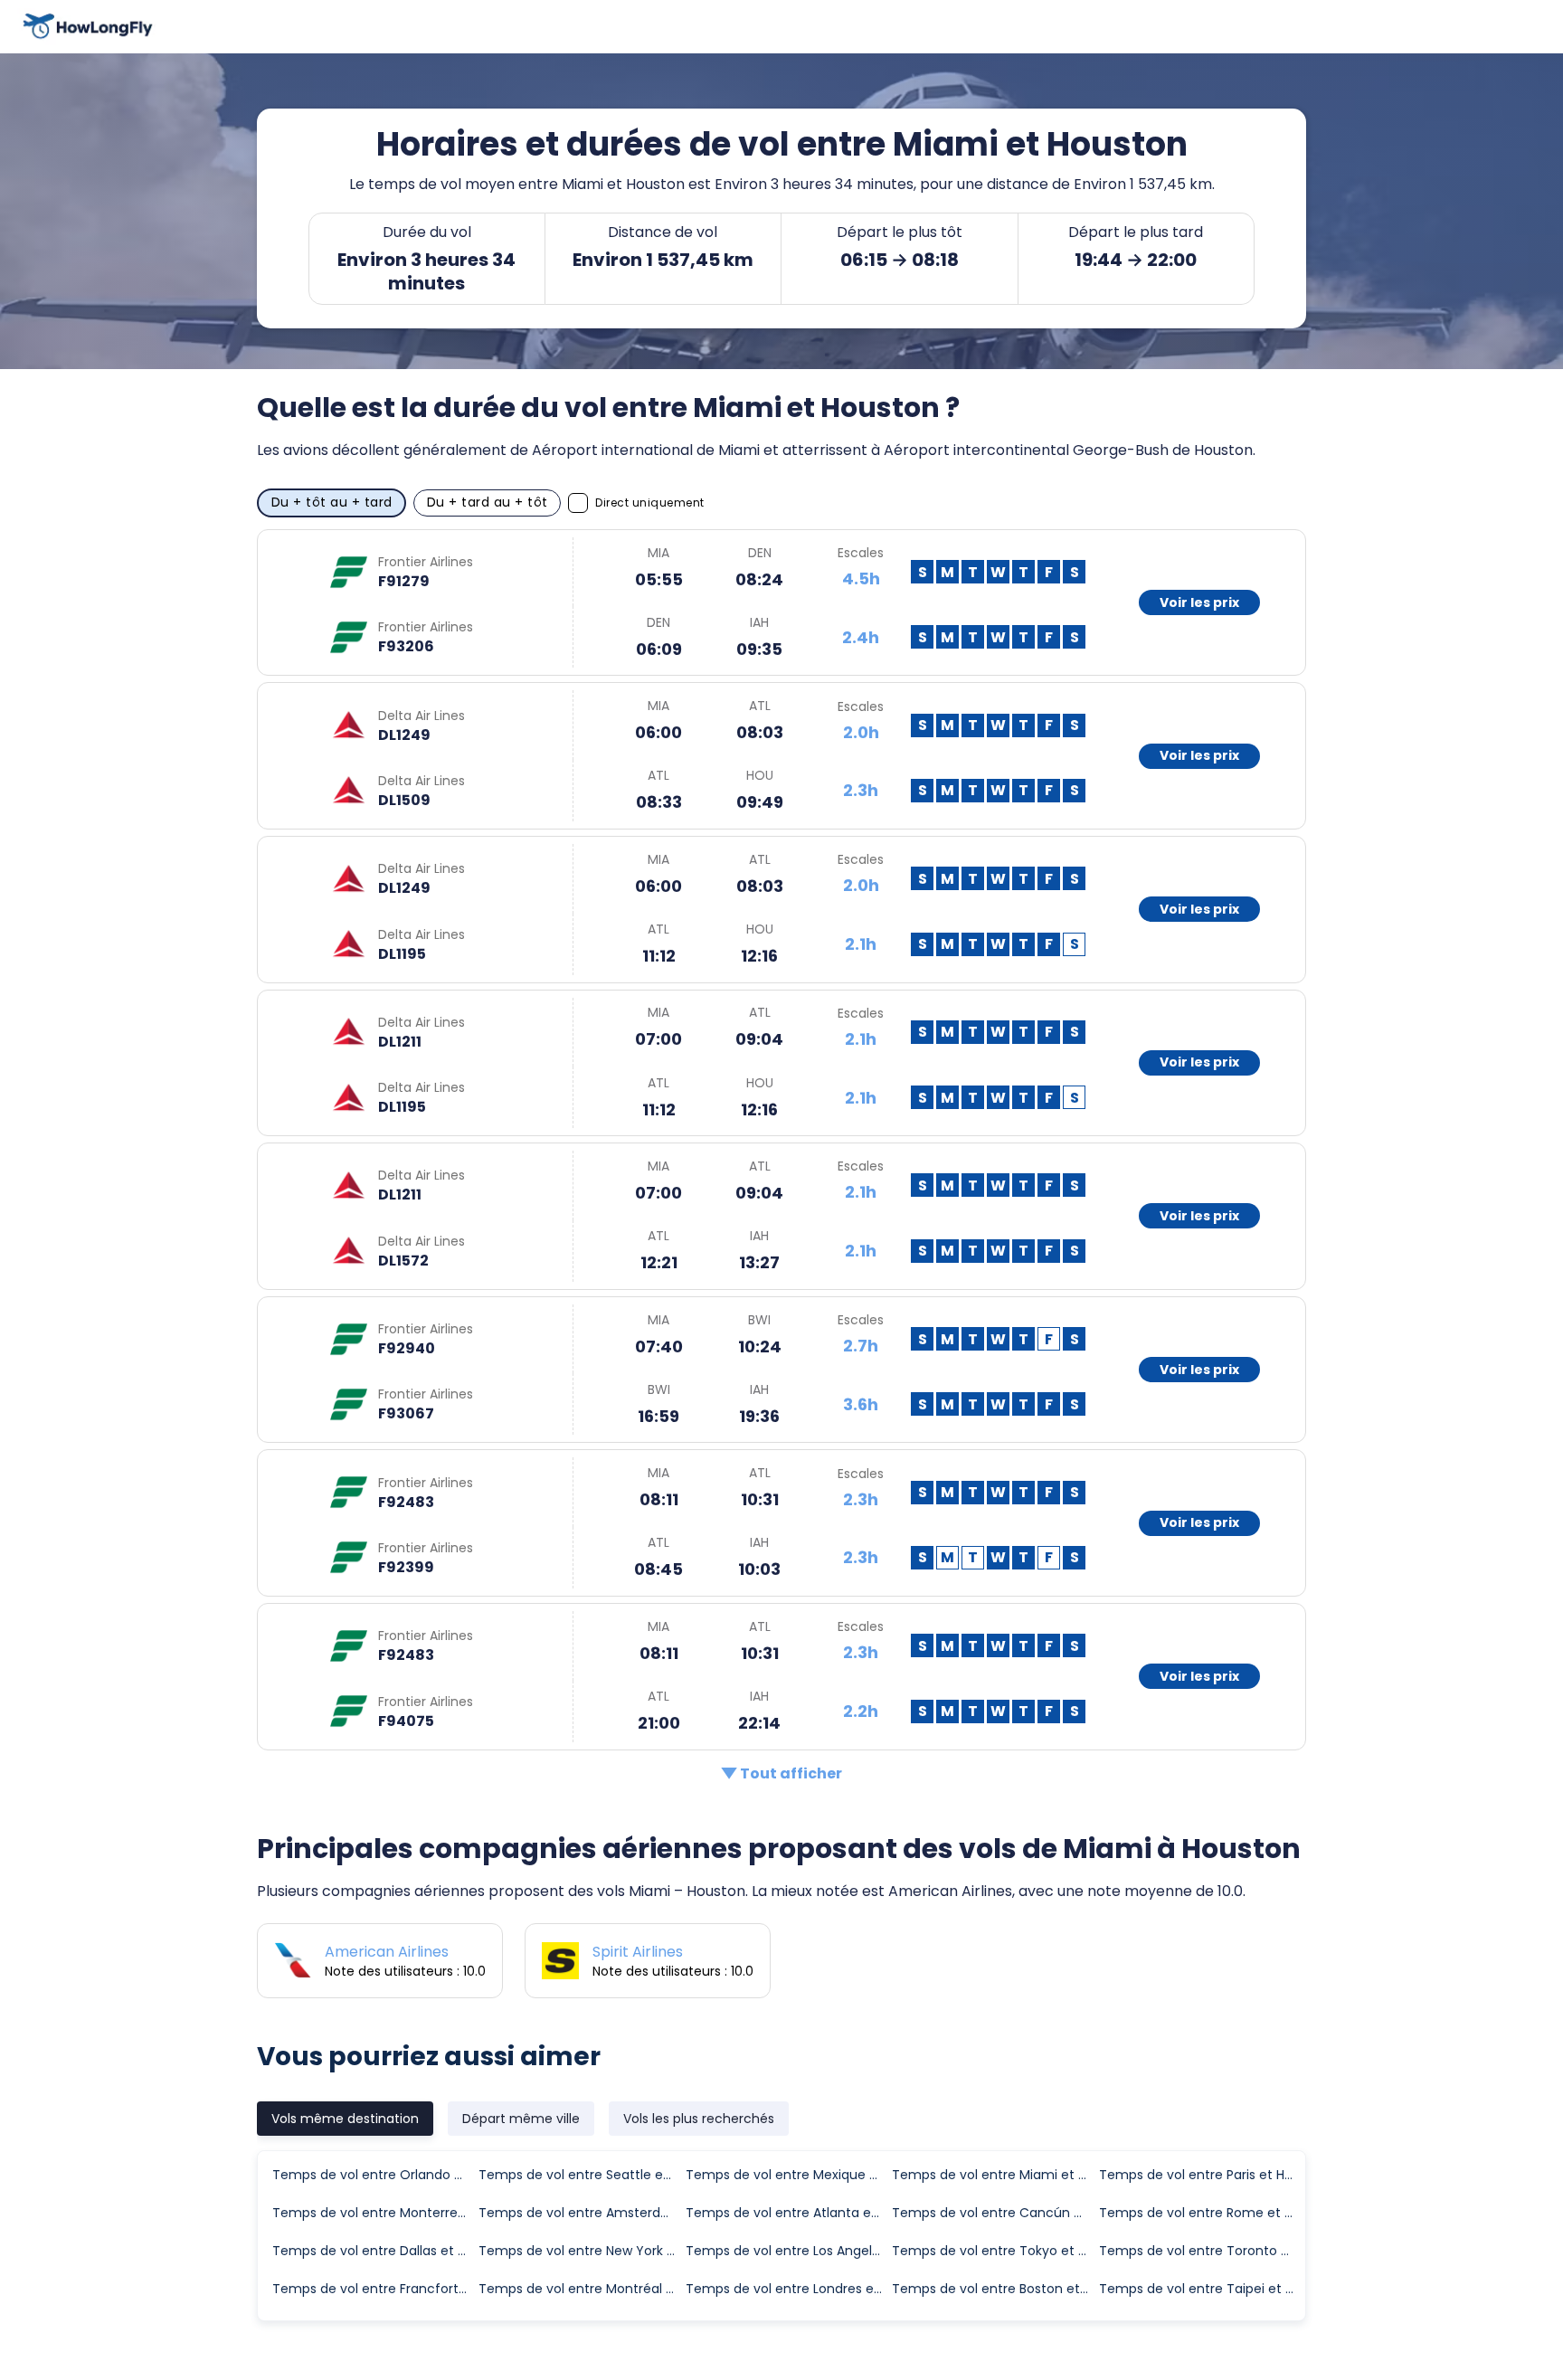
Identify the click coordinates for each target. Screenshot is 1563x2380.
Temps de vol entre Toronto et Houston (1201, 2251)
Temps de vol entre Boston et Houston (994, 2289)
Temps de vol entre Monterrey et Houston (374, 2213)
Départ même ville (521, 2119)
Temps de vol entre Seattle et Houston (581, 2175)
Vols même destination (345, 2119)
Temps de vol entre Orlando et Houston (374, 2175)
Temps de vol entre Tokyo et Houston (994, 2251)
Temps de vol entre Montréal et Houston (581, 2289)
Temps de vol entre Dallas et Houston (374, 2251)
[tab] (345, 2119)
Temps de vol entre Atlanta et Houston (788, 2213)
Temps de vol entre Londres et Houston (788, 2289)
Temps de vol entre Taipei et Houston (1201, 2289)
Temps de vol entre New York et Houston (581, 2251)
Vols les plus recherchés (699, 2119)
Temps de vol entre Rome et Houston (1201, 2213)
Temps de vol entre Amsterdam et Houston (581, 2213)
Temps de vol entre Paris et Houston (1201, 2175)
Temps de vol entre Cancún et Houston (994, 2213)
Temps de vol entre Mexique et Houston (788, 2175)
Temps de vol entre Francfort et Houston (374, 2289)
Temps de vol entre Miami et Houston (994, 2175)
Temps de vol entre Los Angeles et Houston (788, 2251)
